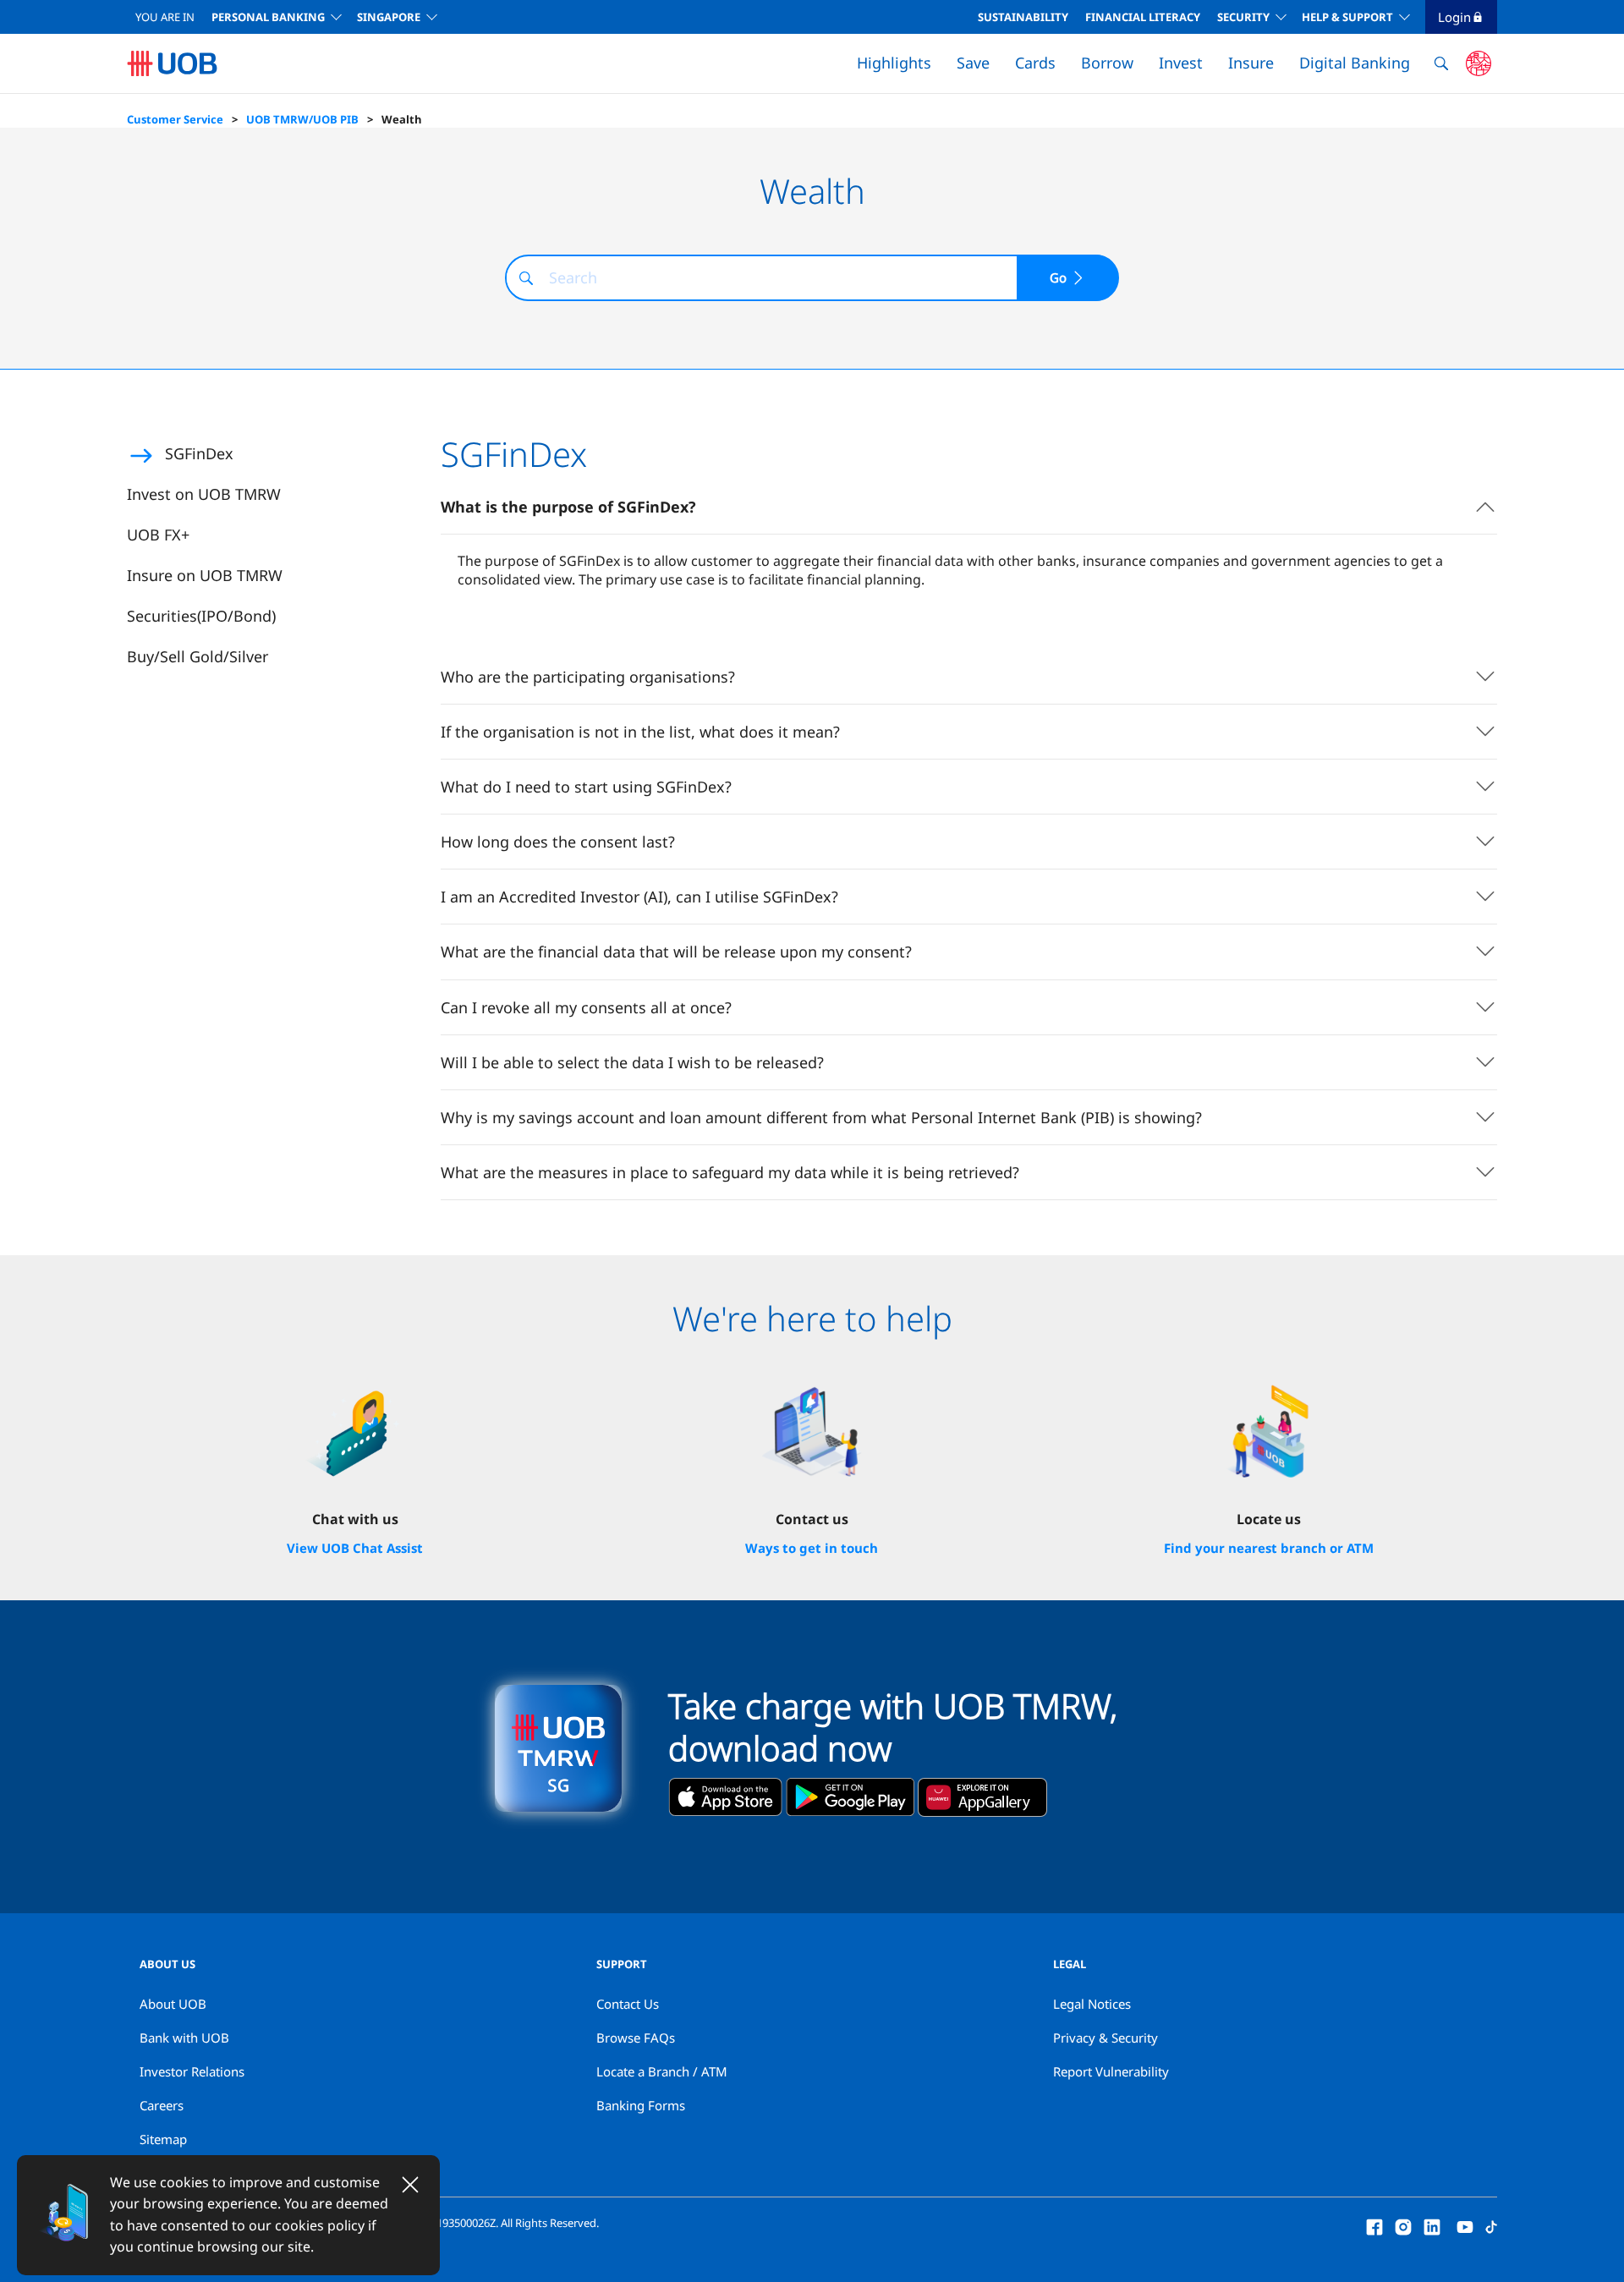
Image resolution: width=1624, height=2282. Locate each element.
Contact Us (628, 2004)
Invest (1181, 63)
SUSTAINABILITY (1023, 17)
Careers (162, 2105)
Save (973, 63)
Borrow (1107, 63)
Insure (1251, 63)
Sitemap (163, 2139)
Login (1454, 17)
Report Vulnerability (1111, 2071)
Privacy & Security (1106, 2038)
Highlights (894, 63)
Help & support (1347, 17)
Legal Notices (1092, 2004)
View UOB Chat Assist (355, 1548)
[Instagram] (1403, 2225)
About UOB (173, 2004)
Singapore (389, 17)
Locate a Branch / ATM (662, 2071)
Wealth (402, 119)
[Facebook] (1374, 2225)
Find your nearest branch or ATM (1269, 1548)
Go (1058, 277)
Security (1243, 17)
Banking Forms (641, 2105)
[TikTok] (1491, 2225)
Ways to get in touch (812, 1548)
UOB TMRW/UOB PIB (302, 119)
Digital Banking (1355, 63)
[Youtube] (1465, 2225)
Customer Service (175, 119)
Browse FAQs (636, 2038)
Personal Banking (268, 17)
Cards (1035, 63)
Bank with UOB (184, 2038)
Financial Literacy (1143, 17)
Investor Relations (192, 2071)
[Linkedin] (1432, 2225)
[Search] (526, 278)
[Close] (410, 2185)
